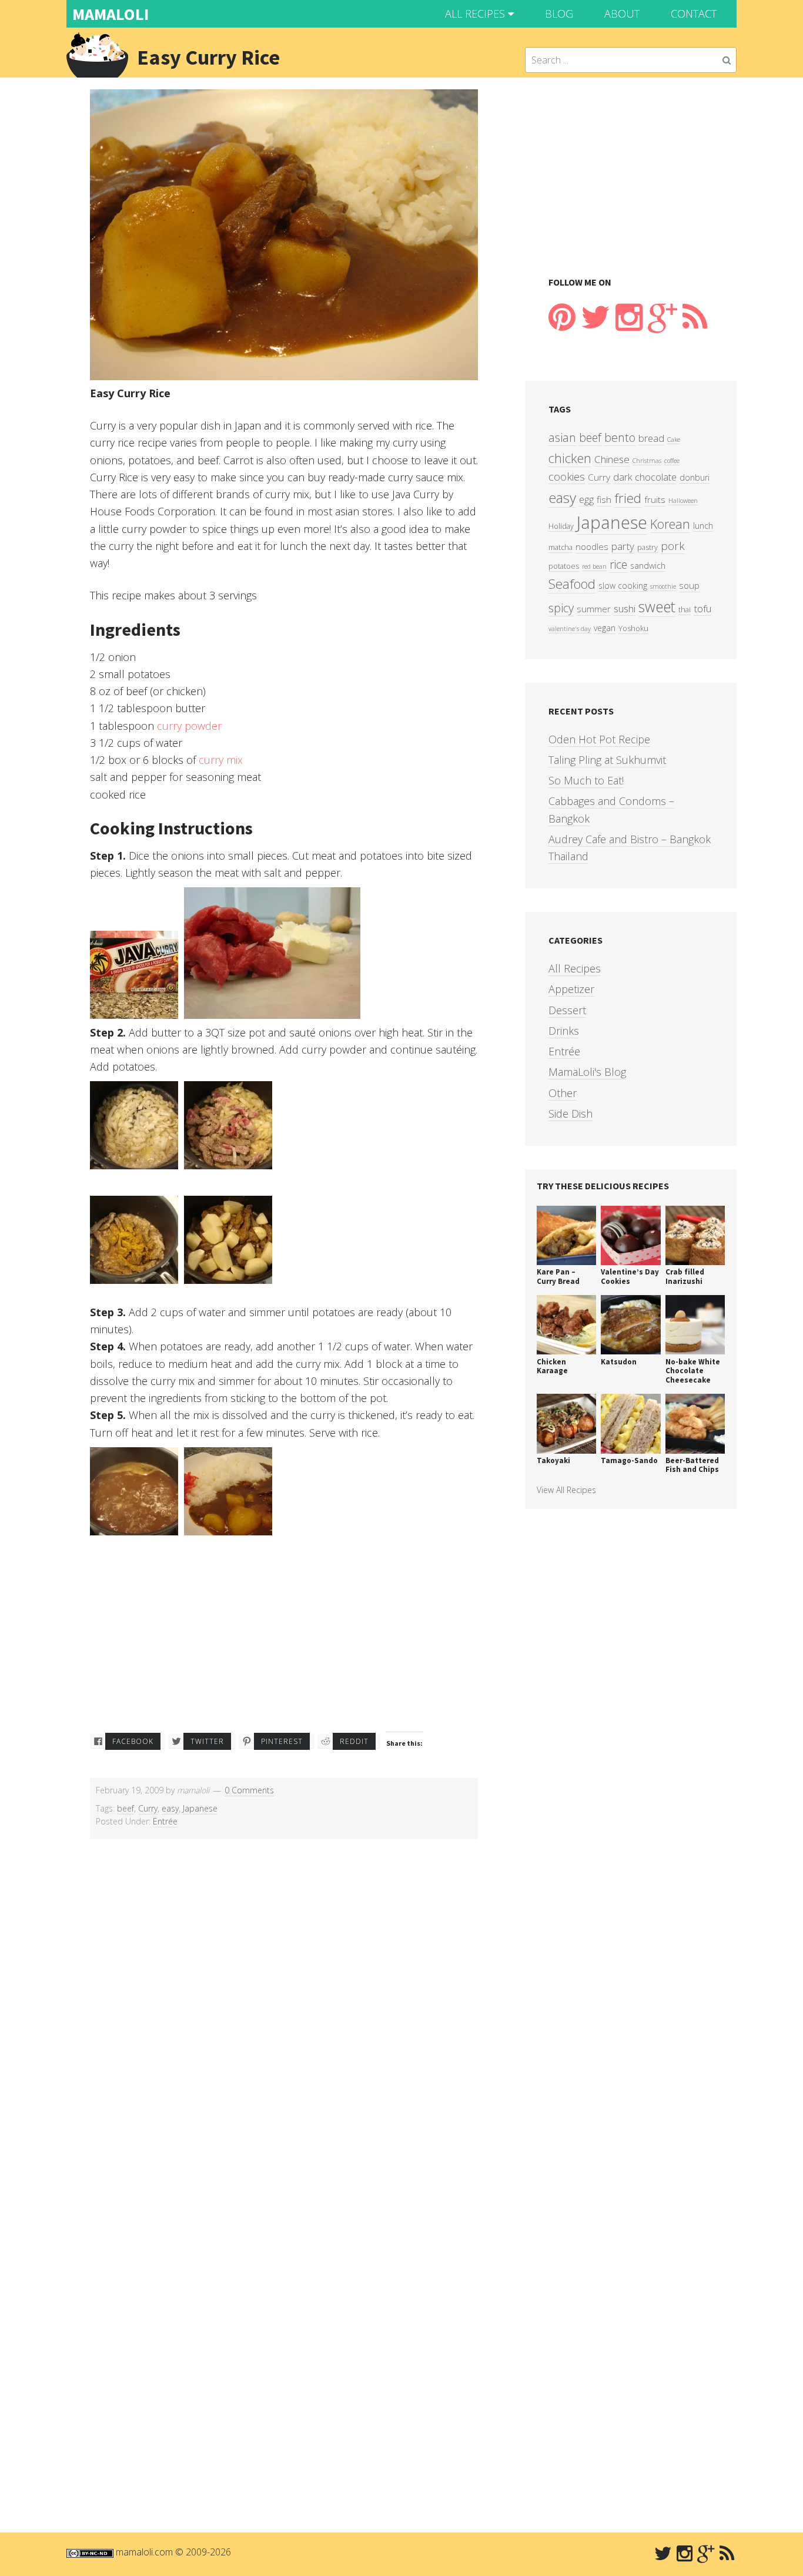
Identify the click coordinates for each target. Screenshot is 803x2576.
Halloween (683, 501)
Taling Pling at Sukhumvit (607, 760)
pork (673, 546)
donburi (695, 477)
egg (586, 499)
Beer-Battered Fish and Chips (692, 1465)
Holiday (561, 526)
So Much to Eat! (586, 780)
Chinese (612, 459)
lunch (703, 526)
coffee (672, 461)
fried (628, 498)
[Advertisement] (284, 1638)
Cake (674, 440)
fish (604, 500)
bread (651, 438)
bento (620, 437)
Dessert (567, 1010)
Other (563, 1093)
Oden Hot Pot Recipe (599, 739)
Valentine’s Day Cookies (630, 1277)
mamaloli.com (144, 2552)
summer (594, 609)
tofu (702, 608)
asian (562, 437)
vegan (605, 628)
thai (685, 610)
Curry (148, 1808)
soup (689, 586)
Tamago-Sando (629, 1460)
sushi (625, 608)
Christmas (647, 461)
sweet (657, 607)
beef (126, 1808)
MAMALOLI (111, 14)
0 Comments (249, 1790)
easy (170, 1808)
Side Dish (571, 1113)
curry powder (189, 726)
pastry (648, 547)
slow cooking (623, 586)
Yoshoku (633, 628)
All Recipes (575, 968)
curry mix (221, 760)
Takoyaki (553, 1460)
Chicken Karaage (552, 1366)
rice (618, 564)
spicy (561, 608)
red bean (594, 566)
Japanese (200, 1808)
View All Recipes (566, 1490)
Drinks (564, 1031)
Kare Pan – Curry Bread (558, 1277)
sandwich (648, 566)
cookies (567, 477)
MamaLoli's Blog (587, 1072)
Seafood (572, 584)
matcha (561, 547)
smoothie (663, 586)
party (623, 546)
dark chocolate (645, 477)
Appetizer (571, 989)
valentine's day (570, 629)
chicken (570, 458)
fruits (655, 500)
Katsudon (619, 1362)
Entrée (165, 1821)
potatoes (564, 566)
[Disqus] (284, 2041)
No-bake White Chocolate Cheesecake (693, 1371)
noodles (592, 547)
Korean (670, 524)
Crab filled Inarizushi (685, 1277)
